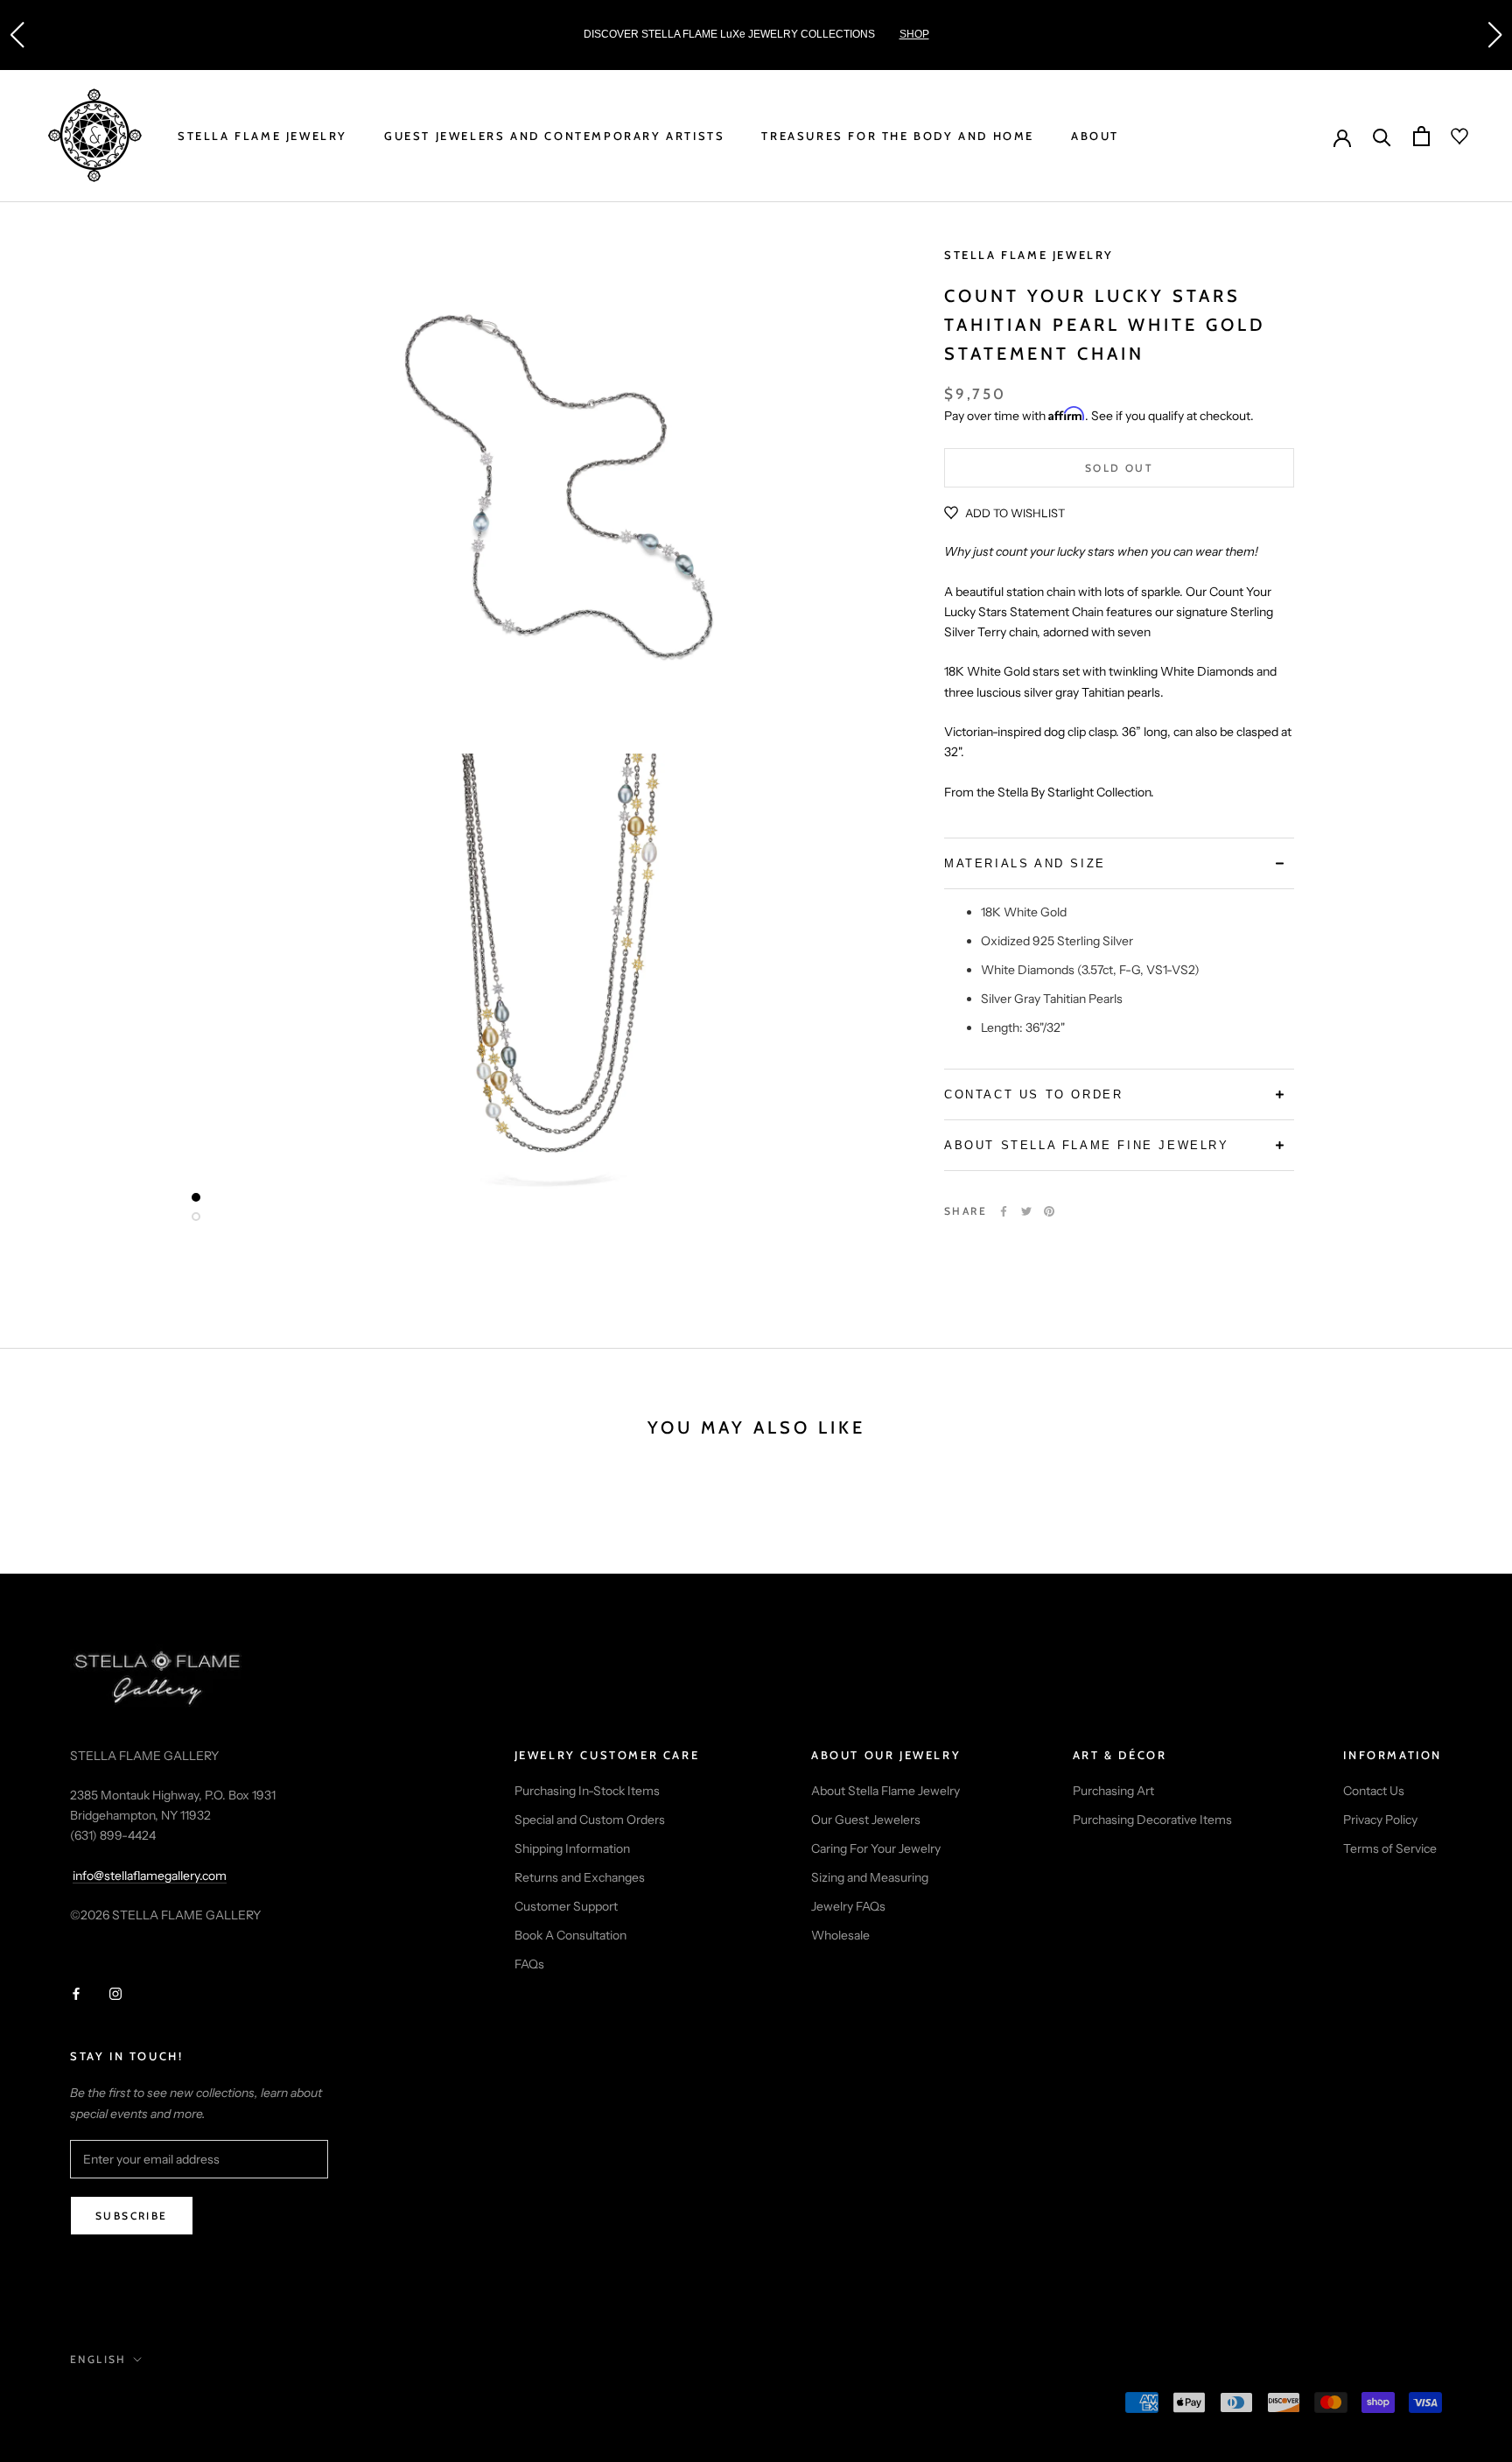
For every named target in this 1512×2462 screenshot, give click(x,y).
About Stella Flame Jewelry (885, 1791)
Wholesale (840, 1935)
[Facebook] (1004, 1211)
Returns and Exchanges (580, 1877)
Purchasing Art (1113, 1791)
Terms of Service (1390, 1848)
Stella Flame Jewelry (1029, 255)
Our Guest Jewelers (866, 1820)
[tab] (1119, 863)
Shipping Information (572, 1848)
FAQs (529, 1964)
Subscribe (132, 2216)
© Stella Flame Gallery (148, 2404)
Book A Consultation (570, 1935)
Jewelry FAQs (848, 1906)
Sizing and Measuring (870, 1877)
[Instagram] (115, 1993)
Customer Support (566, 1906)
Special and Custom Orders (590, 1820)
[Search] (1382, 136)
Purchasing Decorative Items (1152, 1820)
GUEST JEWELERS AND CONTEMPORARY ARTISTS (554, 136)
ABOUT (1095, 136)
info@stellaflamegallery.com (150, 1876)
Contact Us (1374, 1791)
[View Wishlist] (1449, 137)
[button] (17, 35)
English (98, 2359)
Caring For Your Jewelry (876, 1848)
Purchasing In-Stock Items (587, 1791)
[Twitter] (1026, 1211)
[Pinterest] (1049, 1211)
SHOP (914, 34)
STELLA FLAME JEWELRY (262, 136)
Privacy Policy (1380, 1820)
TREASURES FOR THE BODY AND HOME (898, 136)
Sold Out (1119, 469)
